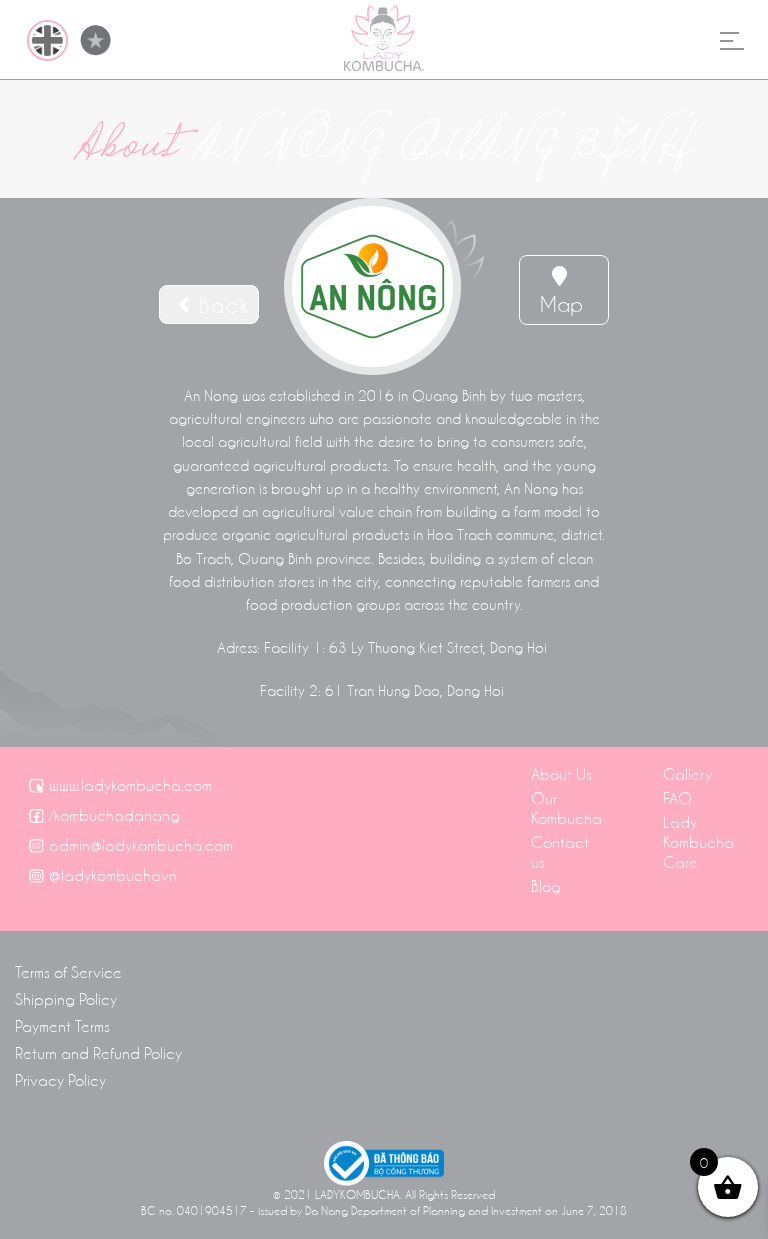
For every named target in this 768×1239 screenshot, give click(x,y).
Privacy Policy (60, 1079)
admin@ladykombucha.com (141, 844)
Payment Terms (62, 1025)
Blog (546, 885)
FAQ (677, 797)
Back (221, 304)
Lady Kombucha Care (698, 841)
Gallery (687, 773)
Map (561, 303)
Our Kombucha (566, 807)
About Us (561, 773)
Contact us (560, 851)
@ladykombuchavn (113, 874)
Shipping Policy (66, 998)
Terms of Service (68, 971)
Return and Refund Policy (98, 1052)
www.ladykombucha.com (130, 784)
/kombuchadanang (114, 814)
